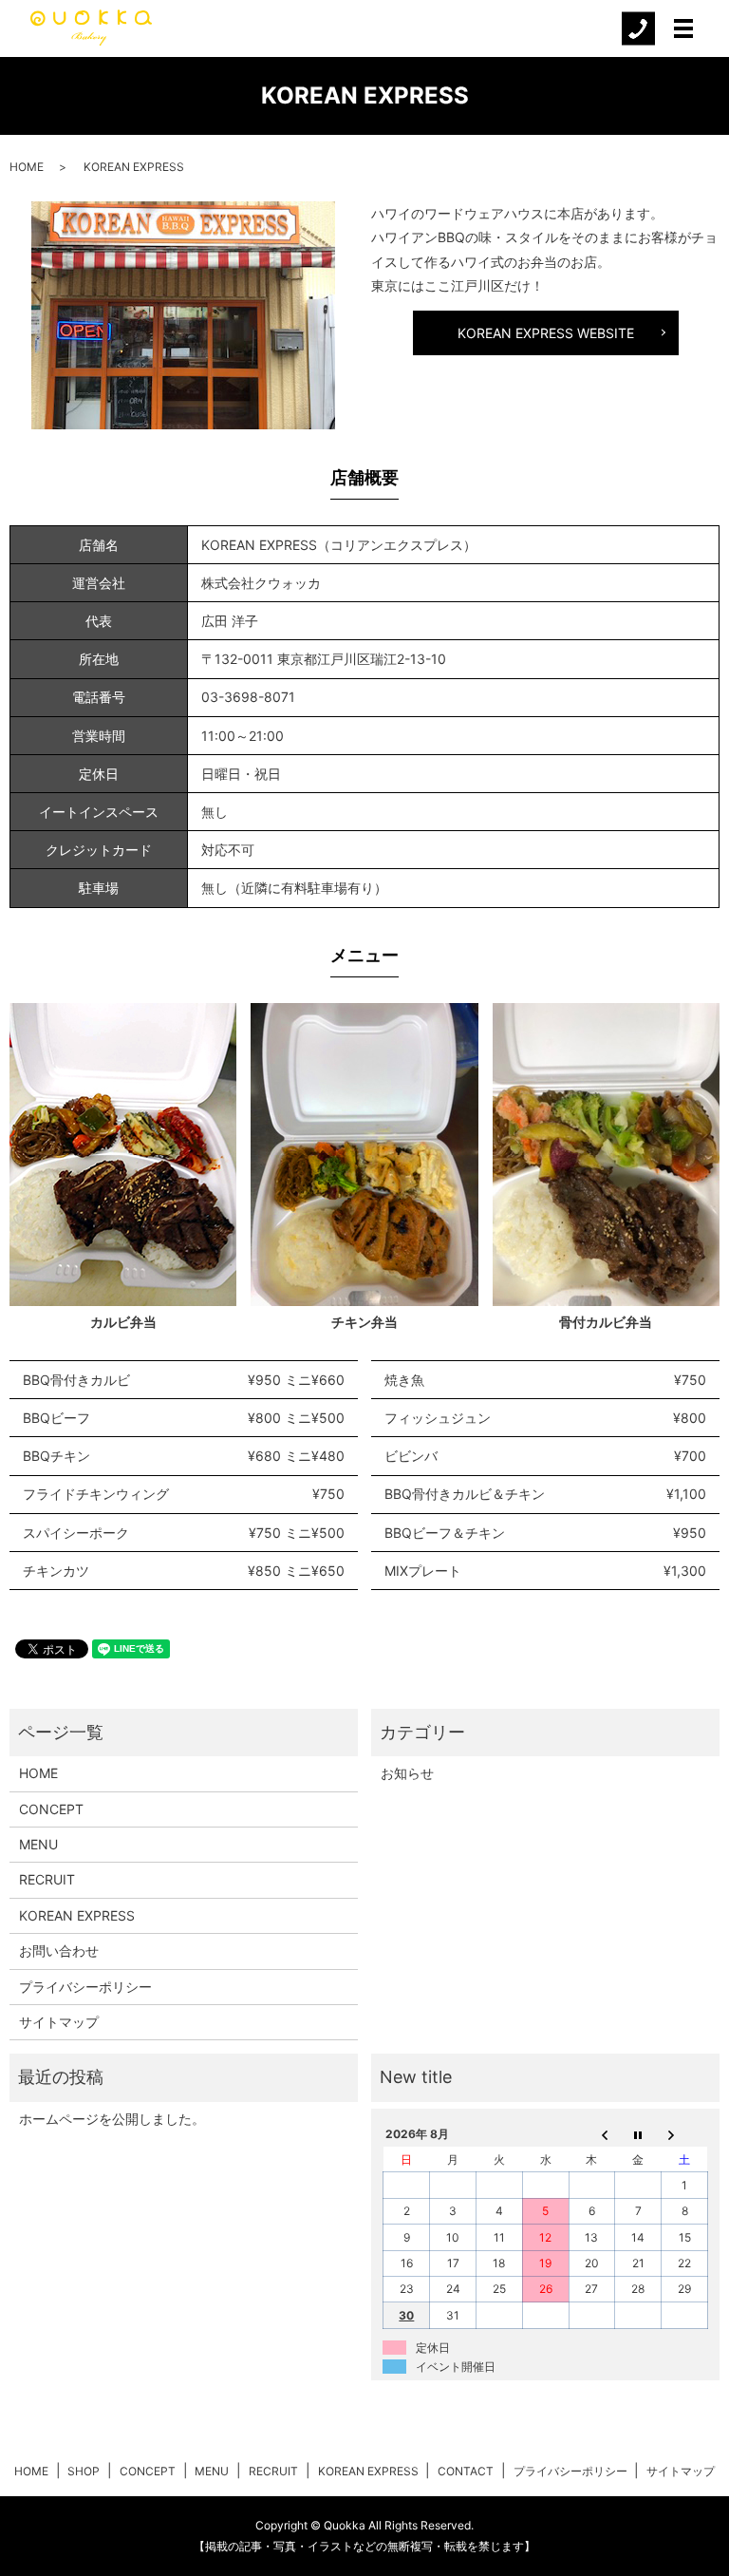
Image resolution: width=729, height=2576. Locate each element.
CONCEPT (51, 1809)
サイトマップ (59, 2022)
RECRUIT (47, 1879)
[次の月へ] (685, 2134)
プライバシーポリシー (85, 1987)
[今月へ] (638, 2134)
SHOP (84, 2471)
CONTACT (466, 2471)
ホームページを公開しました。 (112, 2119)
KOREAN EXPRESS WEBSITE (546, 333)
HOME (27, 167)
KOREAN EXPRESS (77, 1915)
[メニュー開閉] (683, 28)
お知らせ (407, 1773)
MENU (38, 1844)
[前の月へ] (592, 2134)
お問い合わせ (59, 1951)
